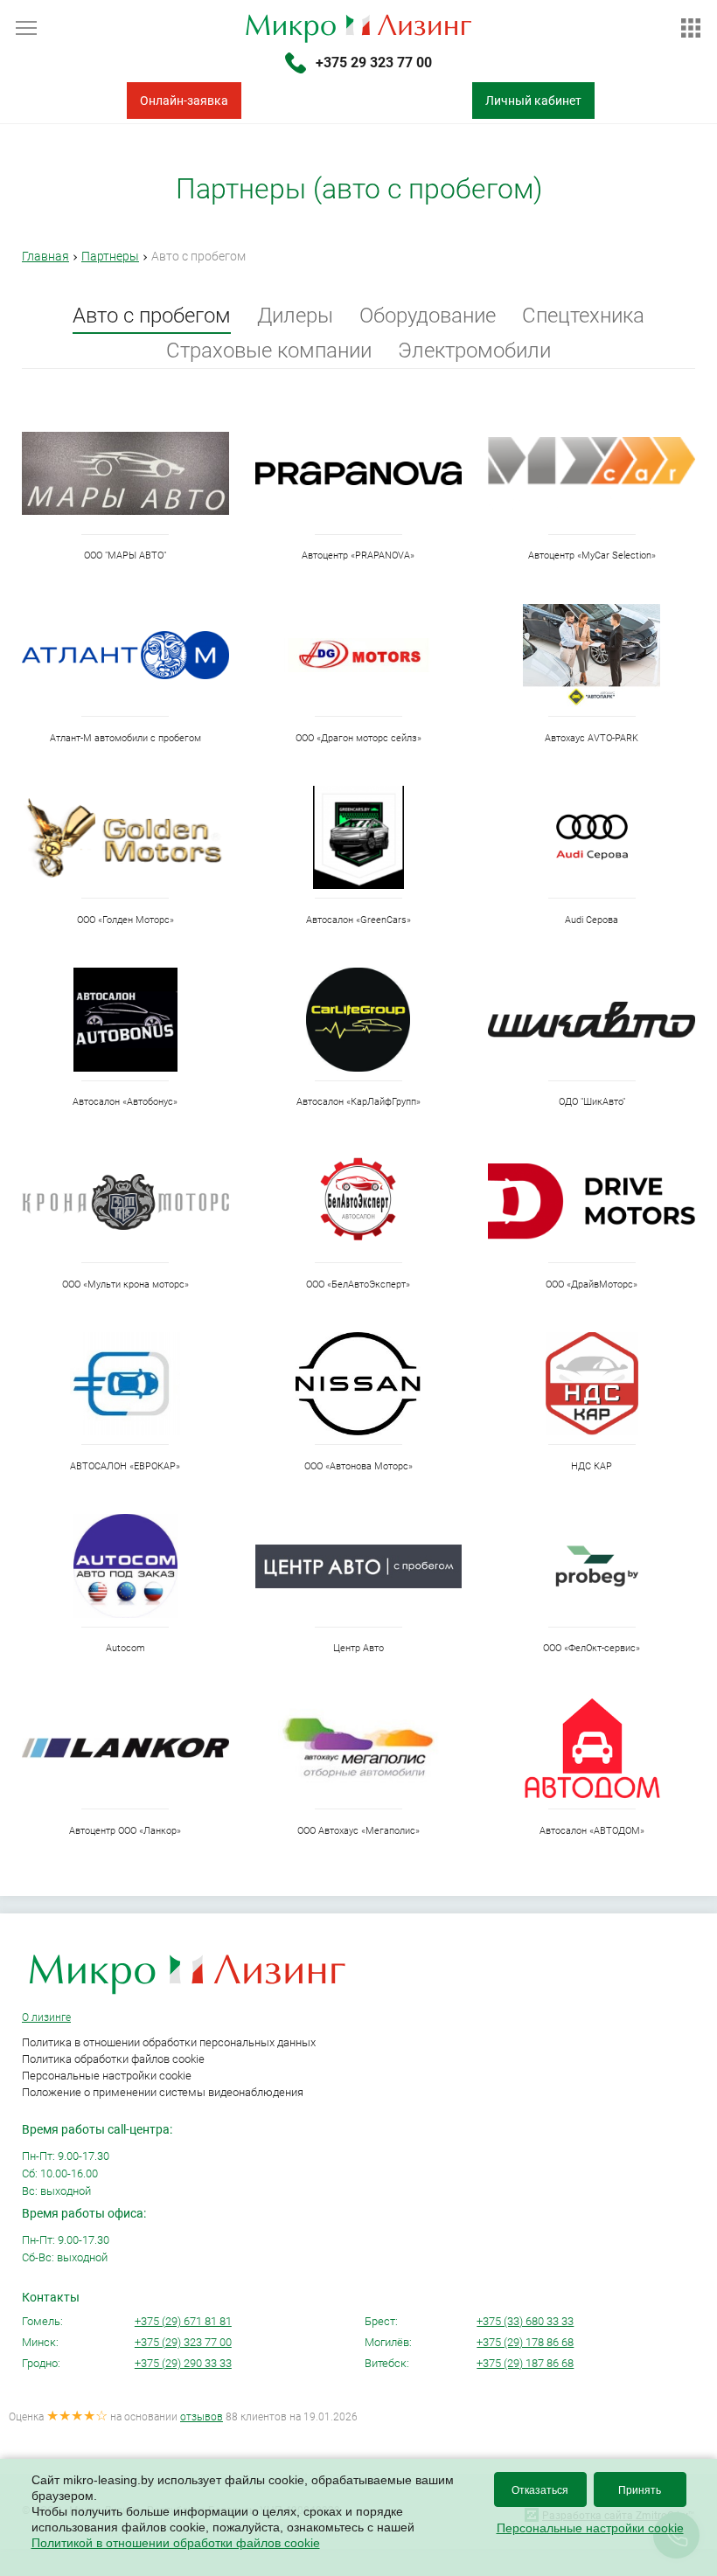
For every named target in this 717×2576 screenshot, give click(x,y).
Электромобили (474, 351)
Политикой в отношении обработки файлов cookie (176, 2543)
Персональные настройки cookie (107, 2076)
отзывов (202, 2417)
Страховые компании (269, 351)
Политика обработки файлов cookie (113, 2059)
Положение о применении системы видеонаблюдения (163, 2092)
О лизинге (46, 2017)
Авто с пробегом (152, 316)
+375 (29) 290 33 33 (183, 2363)
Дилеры (295, 316)
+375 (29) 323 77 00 (183, 2342)
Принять (640, 2490)
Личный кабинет (533, 101)
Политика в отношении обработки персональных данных (169, 2042)
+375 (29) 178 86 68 (525, 2342)
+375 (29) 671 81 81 (183, 2321)
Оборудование (428, 316)
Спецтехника (583, 316)
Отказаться (540, 2490)
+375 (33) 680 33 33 (525, 2321)
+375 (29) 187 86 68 (525, 2363)
